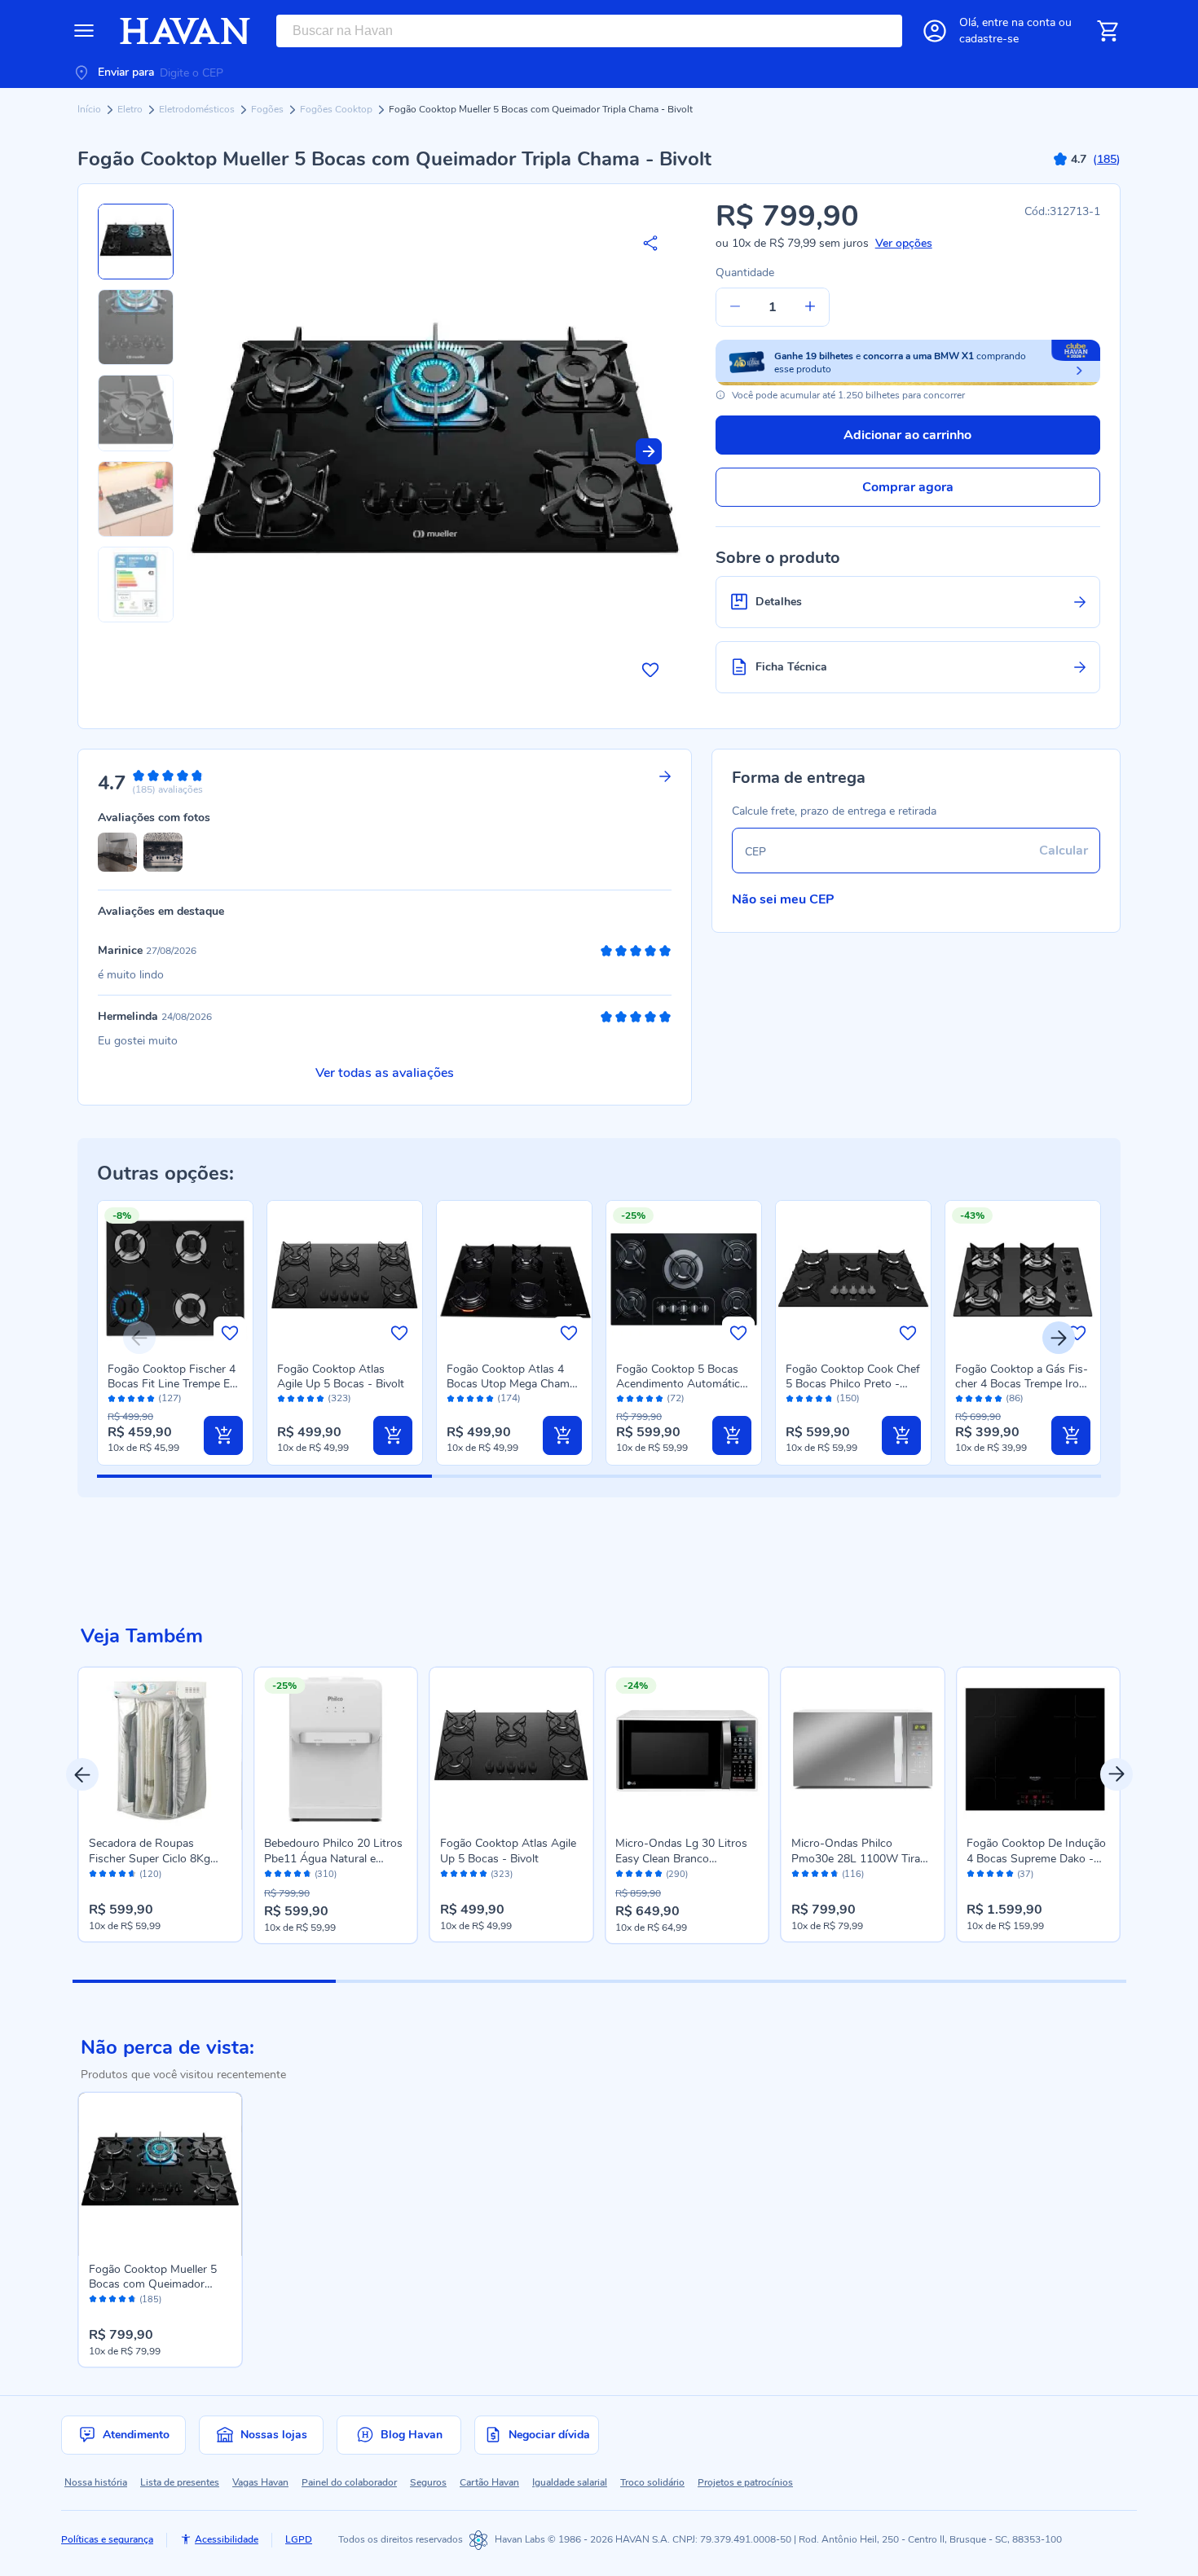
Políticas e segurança (107, 2539)
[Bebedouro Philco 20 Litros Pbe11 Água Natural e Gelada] (336, 1749)
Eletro (131, 109)
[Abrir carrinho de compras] (1108, 31)
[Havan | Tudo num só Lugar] (185, 31)
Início (90, 109)
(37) (1025, 1875)
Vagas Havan (260, 2482)
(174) (509, 1398)
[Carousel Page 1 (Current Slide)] (204, 1981)
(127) (170, 1398)
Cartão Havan (489, 2482)
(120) (150, 1875)
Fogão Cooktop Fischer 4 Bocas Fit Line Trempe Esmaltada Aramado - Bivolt (174, 1384)
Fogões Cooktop (337, 109)
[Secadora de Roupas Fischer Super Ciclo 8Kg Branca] (161, 1749)
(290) (677, 1875)
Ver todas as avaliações (385, 1073)
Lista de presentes (180, 2482)
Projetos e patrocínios (745, 2482)
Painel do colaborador (349, 2482)
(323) (339, 1398)
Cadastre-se (989, 39)
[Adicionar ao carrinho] (223, 1435)
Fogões (269, 109)
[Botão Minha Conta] (935, 31)
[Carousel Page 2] (467, 1981)
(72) (676, 1398)
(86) (1015, 1398)
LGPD (299, 2539)
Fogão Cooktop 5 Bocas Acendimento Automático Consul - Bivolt (681, 1384)
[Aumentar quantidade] (810, 307)
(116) (853, 1875)
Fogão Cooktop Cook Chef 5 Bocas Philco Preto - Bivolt (853, 1384)
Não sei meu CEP (783, 899)
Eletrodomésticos (198, 109)
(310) (326, 1875)
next (1117, 1774)
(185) (150, 2300)
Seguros (428, 2482)
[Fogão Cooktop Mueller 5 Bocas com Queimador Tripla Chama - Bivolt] (161, 2174)
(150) (848, 1398)
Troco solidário (652, 2482)
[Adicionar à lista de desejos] (650, 670)
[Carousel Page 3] (731, 1981)
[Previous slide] (139, 1338)
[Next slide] (649, 451)
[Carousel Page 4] (994, 1981)
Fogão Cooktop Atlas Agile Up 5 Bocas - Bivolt (341, 1376)
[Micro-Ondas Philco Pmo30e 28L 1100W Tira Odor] (863, 1749)
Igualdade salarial (570, 2482)
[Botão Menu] (84, 31)
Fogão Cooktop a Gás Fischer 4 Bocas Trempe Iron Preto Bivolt (1022, 1384)
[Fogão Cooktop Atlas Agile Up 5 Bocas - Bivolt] (512, 1749)
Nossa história (96, 2482)
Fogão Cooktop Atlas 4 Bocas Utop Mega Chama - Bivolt (511, 1384)
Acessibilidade (227, 2539)
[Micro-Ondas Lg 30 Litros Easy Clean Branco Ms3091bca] (687, 1749)
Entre (1019, 22)
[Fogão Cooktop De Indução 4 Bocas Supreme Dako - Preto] (1038, 1749)
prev (82, 1774)
